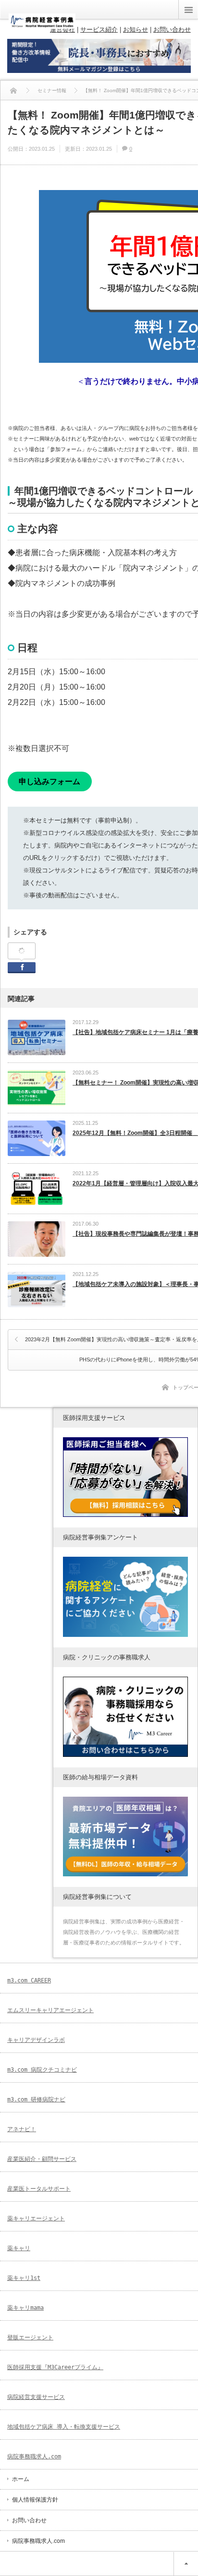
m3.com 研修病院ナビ (36, 2099)
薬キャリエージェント (36, 2218)
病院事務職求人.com (34, 2457)
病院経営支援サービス (36, 2397)
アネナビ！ (22, 2129)
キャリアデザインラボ (36, 2040)
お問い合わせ (29, 2520)
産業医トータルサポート (39, 2189)
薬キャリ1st (24, 2278)
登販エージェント (30, 2337)
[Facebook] (22, 951)
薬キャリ (19, 2248)
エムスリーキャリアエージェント (50, 2010)
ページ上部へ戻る (186, 2564)
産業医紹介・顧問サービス (42, 2159)
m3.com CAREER (29, 1980)
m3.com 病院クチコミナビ (42, 2070)
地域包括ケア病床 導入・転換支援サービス (64, 2427)
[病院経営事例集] (42, 25)
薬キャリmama (25, 2308)
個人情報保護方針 (35, 2500)
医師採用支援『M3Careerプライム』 (55, 2367)
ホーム (21, 2479)
